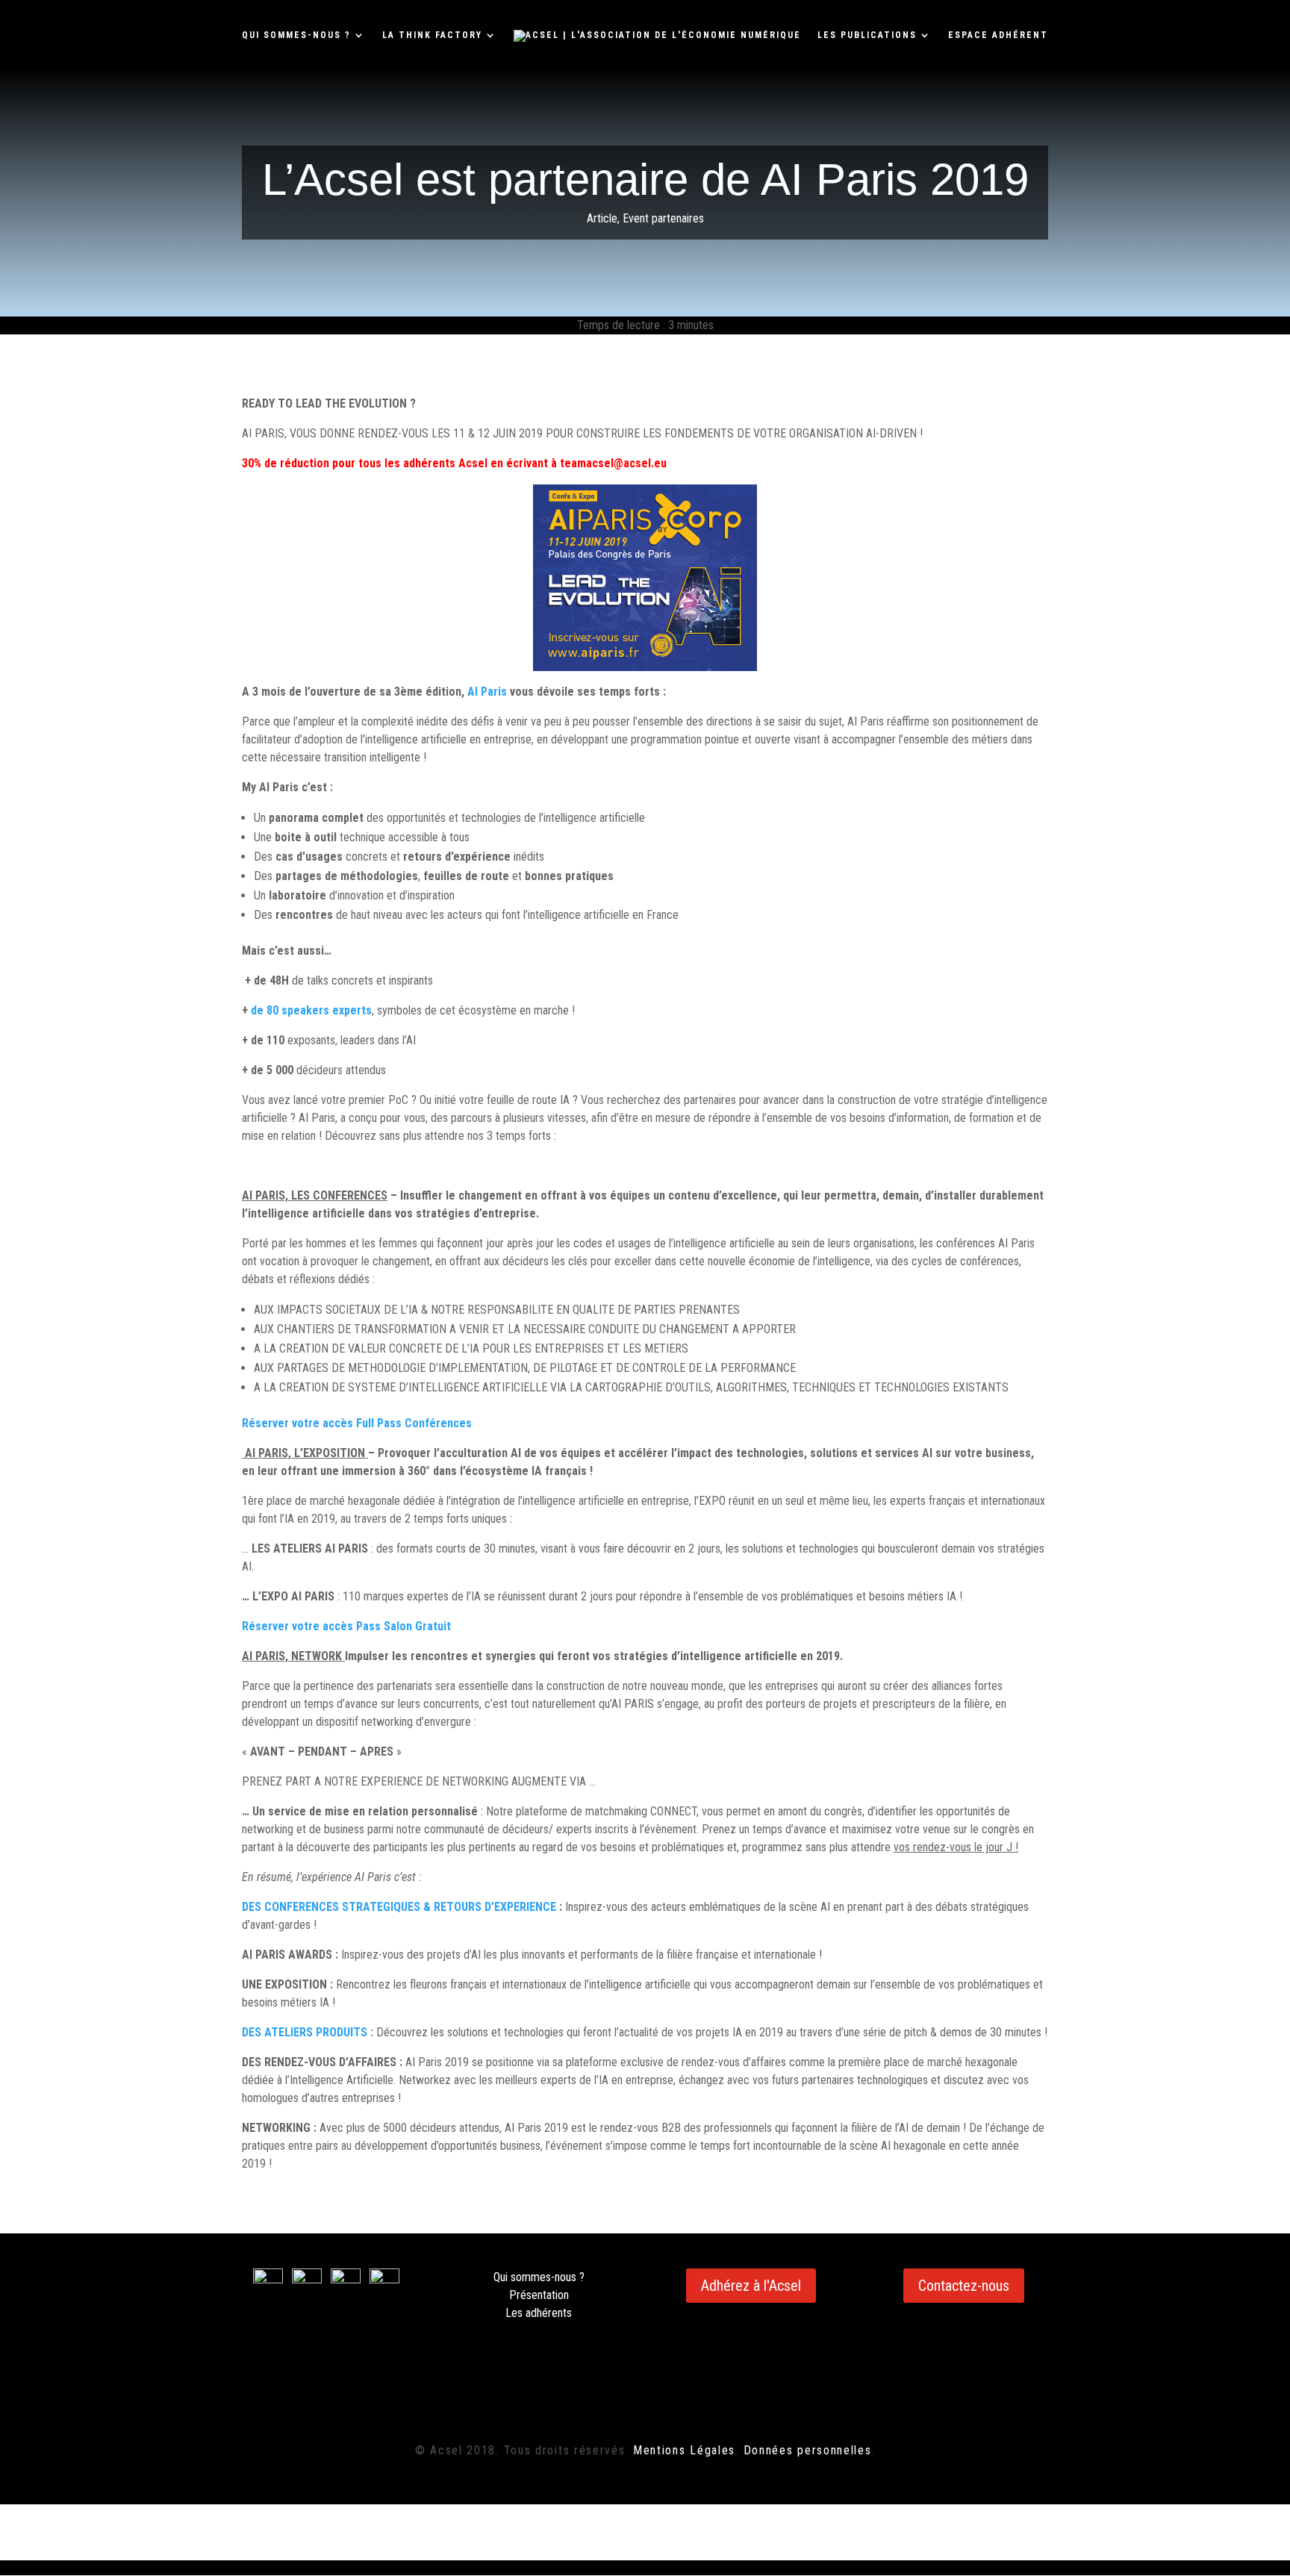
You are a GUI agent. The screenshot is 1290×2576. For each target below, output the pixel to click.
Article (602, 218)
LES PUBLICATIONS (867, 35)
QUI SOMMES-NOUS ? (296, 35)
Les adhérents (539, 2313)
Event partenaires (663, 218)
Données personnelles (808, 2450)
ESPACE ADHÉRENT (998, 35)
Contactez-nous (964, 2286)
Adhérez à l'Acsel (751, 2286)
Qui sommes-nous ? (539, 2277)
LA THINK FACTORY (432, 35)
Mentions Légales (684, 2450)
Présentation (539, 2295)
